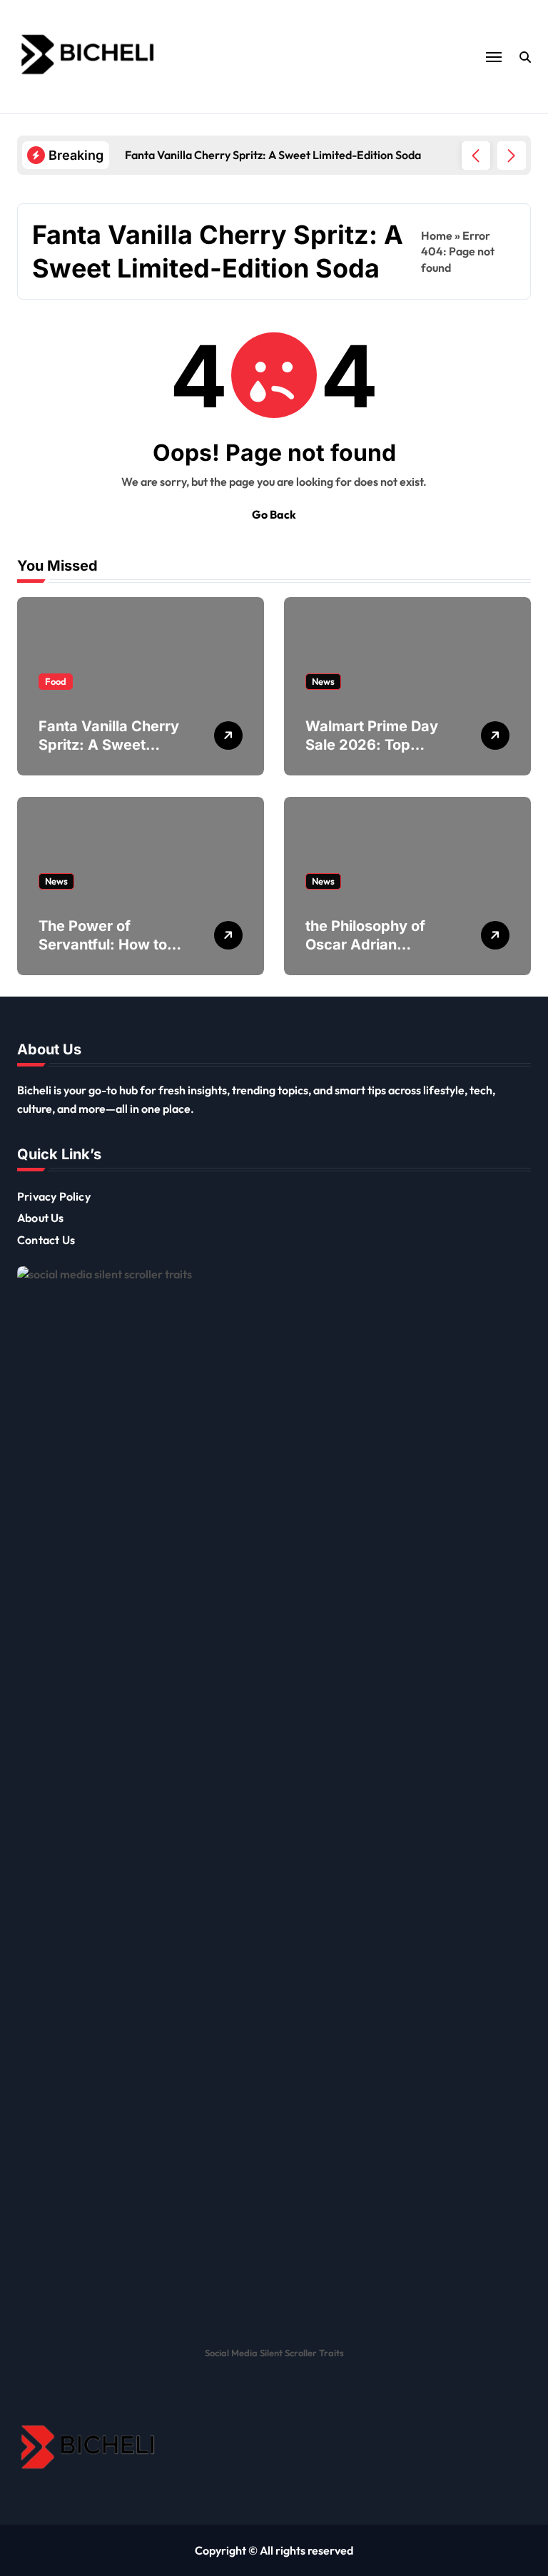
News (323, 681)
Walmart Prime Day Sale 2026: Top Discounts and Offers (378, 745)
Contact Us (46, 1240)
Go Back (274, 514)
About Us (41, 1218)
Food (56, 681)
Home (437, 235)
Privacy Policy (54, 1196)
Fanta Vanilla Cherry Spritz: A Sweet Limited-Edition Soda (110, 745)
